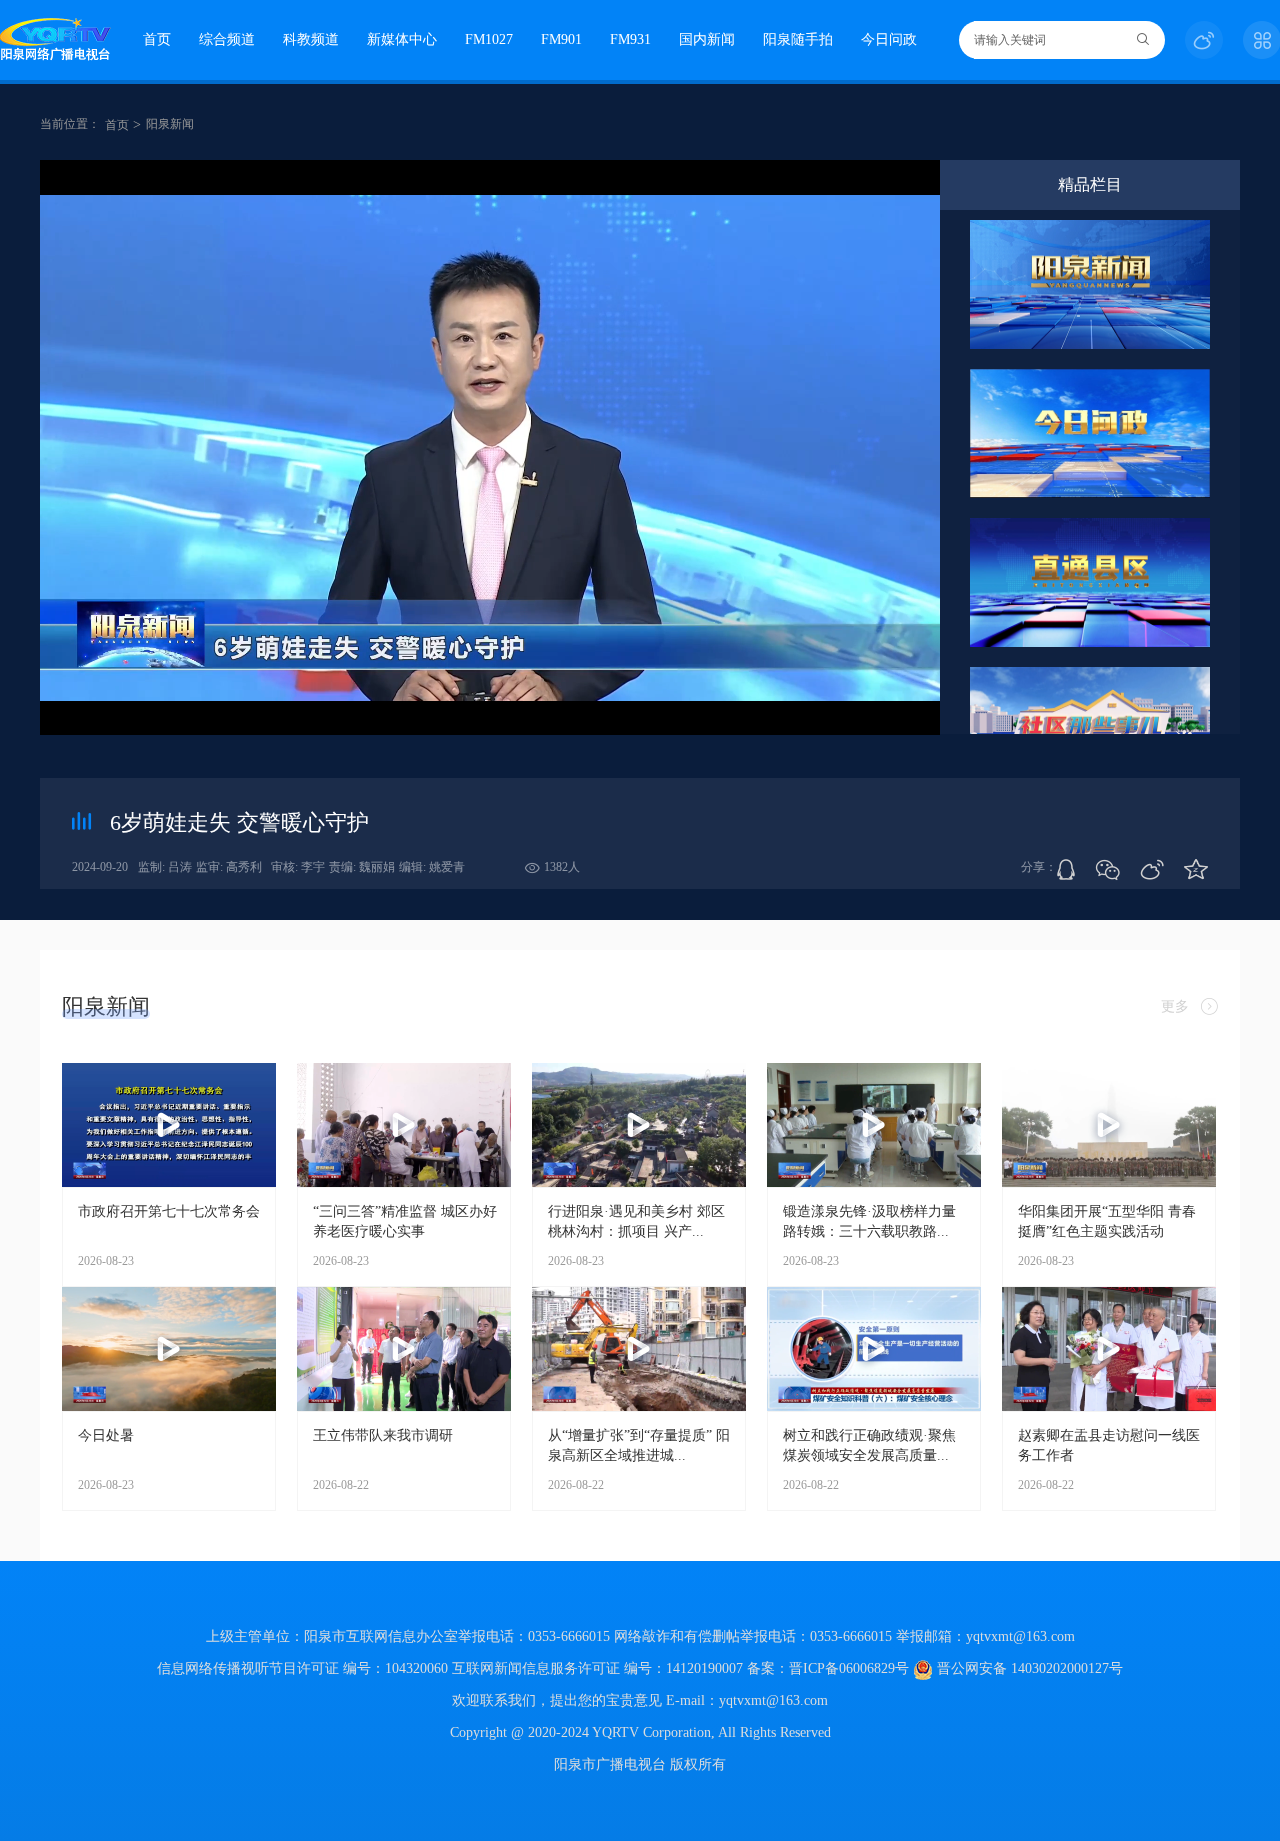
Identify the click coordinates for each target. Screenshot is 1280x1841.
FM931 (630, 39)
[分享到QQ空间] (1196, 870)
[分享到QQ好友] (1066, 869)
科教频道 (311, 39)
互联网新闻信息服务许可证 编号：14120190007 (597, 1668)
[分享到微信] (1107, 870)
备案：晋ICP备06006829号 (830, 1668)
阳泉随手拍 (798, 39)
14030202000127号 (1067, 1668)
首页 (157, 39)
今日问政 (889, 39)
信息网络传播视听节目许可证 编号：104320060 (302, 1668)
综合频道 (227, 39)
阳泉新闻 (170, 124)
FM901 (561, 39)
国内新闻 (707, 39)
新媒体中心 (402, 39)
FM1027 (489, 39)
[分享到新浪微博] (1152, 870)
